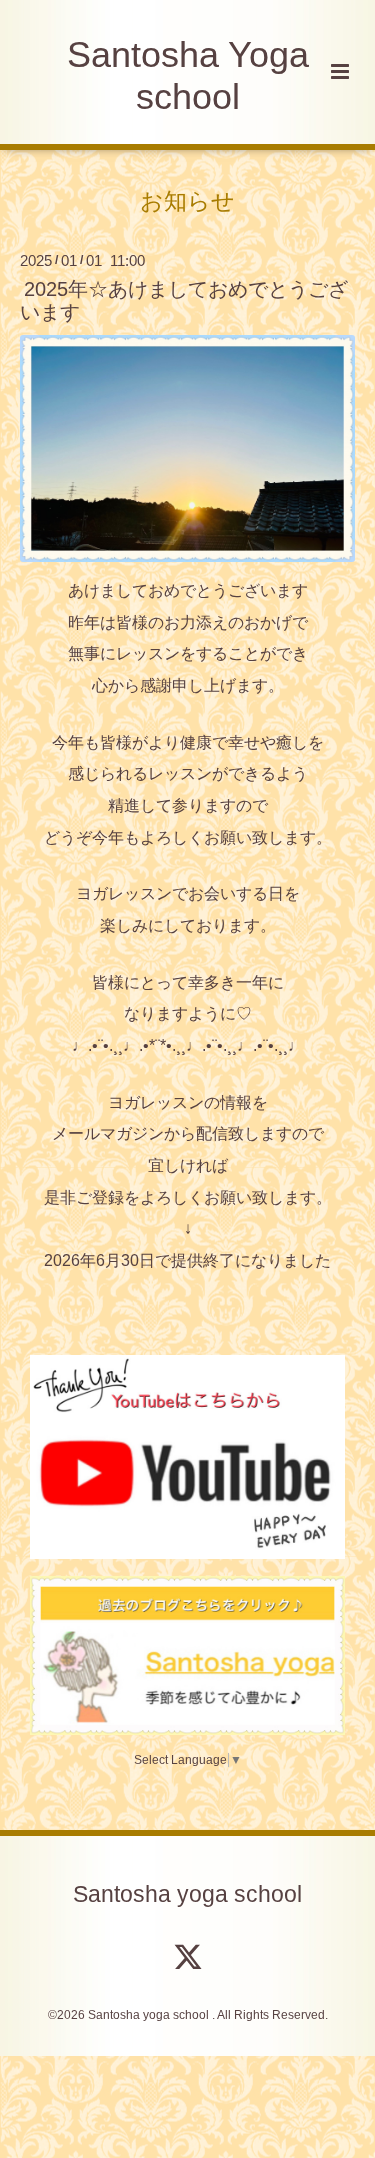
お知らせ (187, 200)
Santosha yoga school (187, 1893)
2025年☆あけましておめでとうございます (184, 300)
